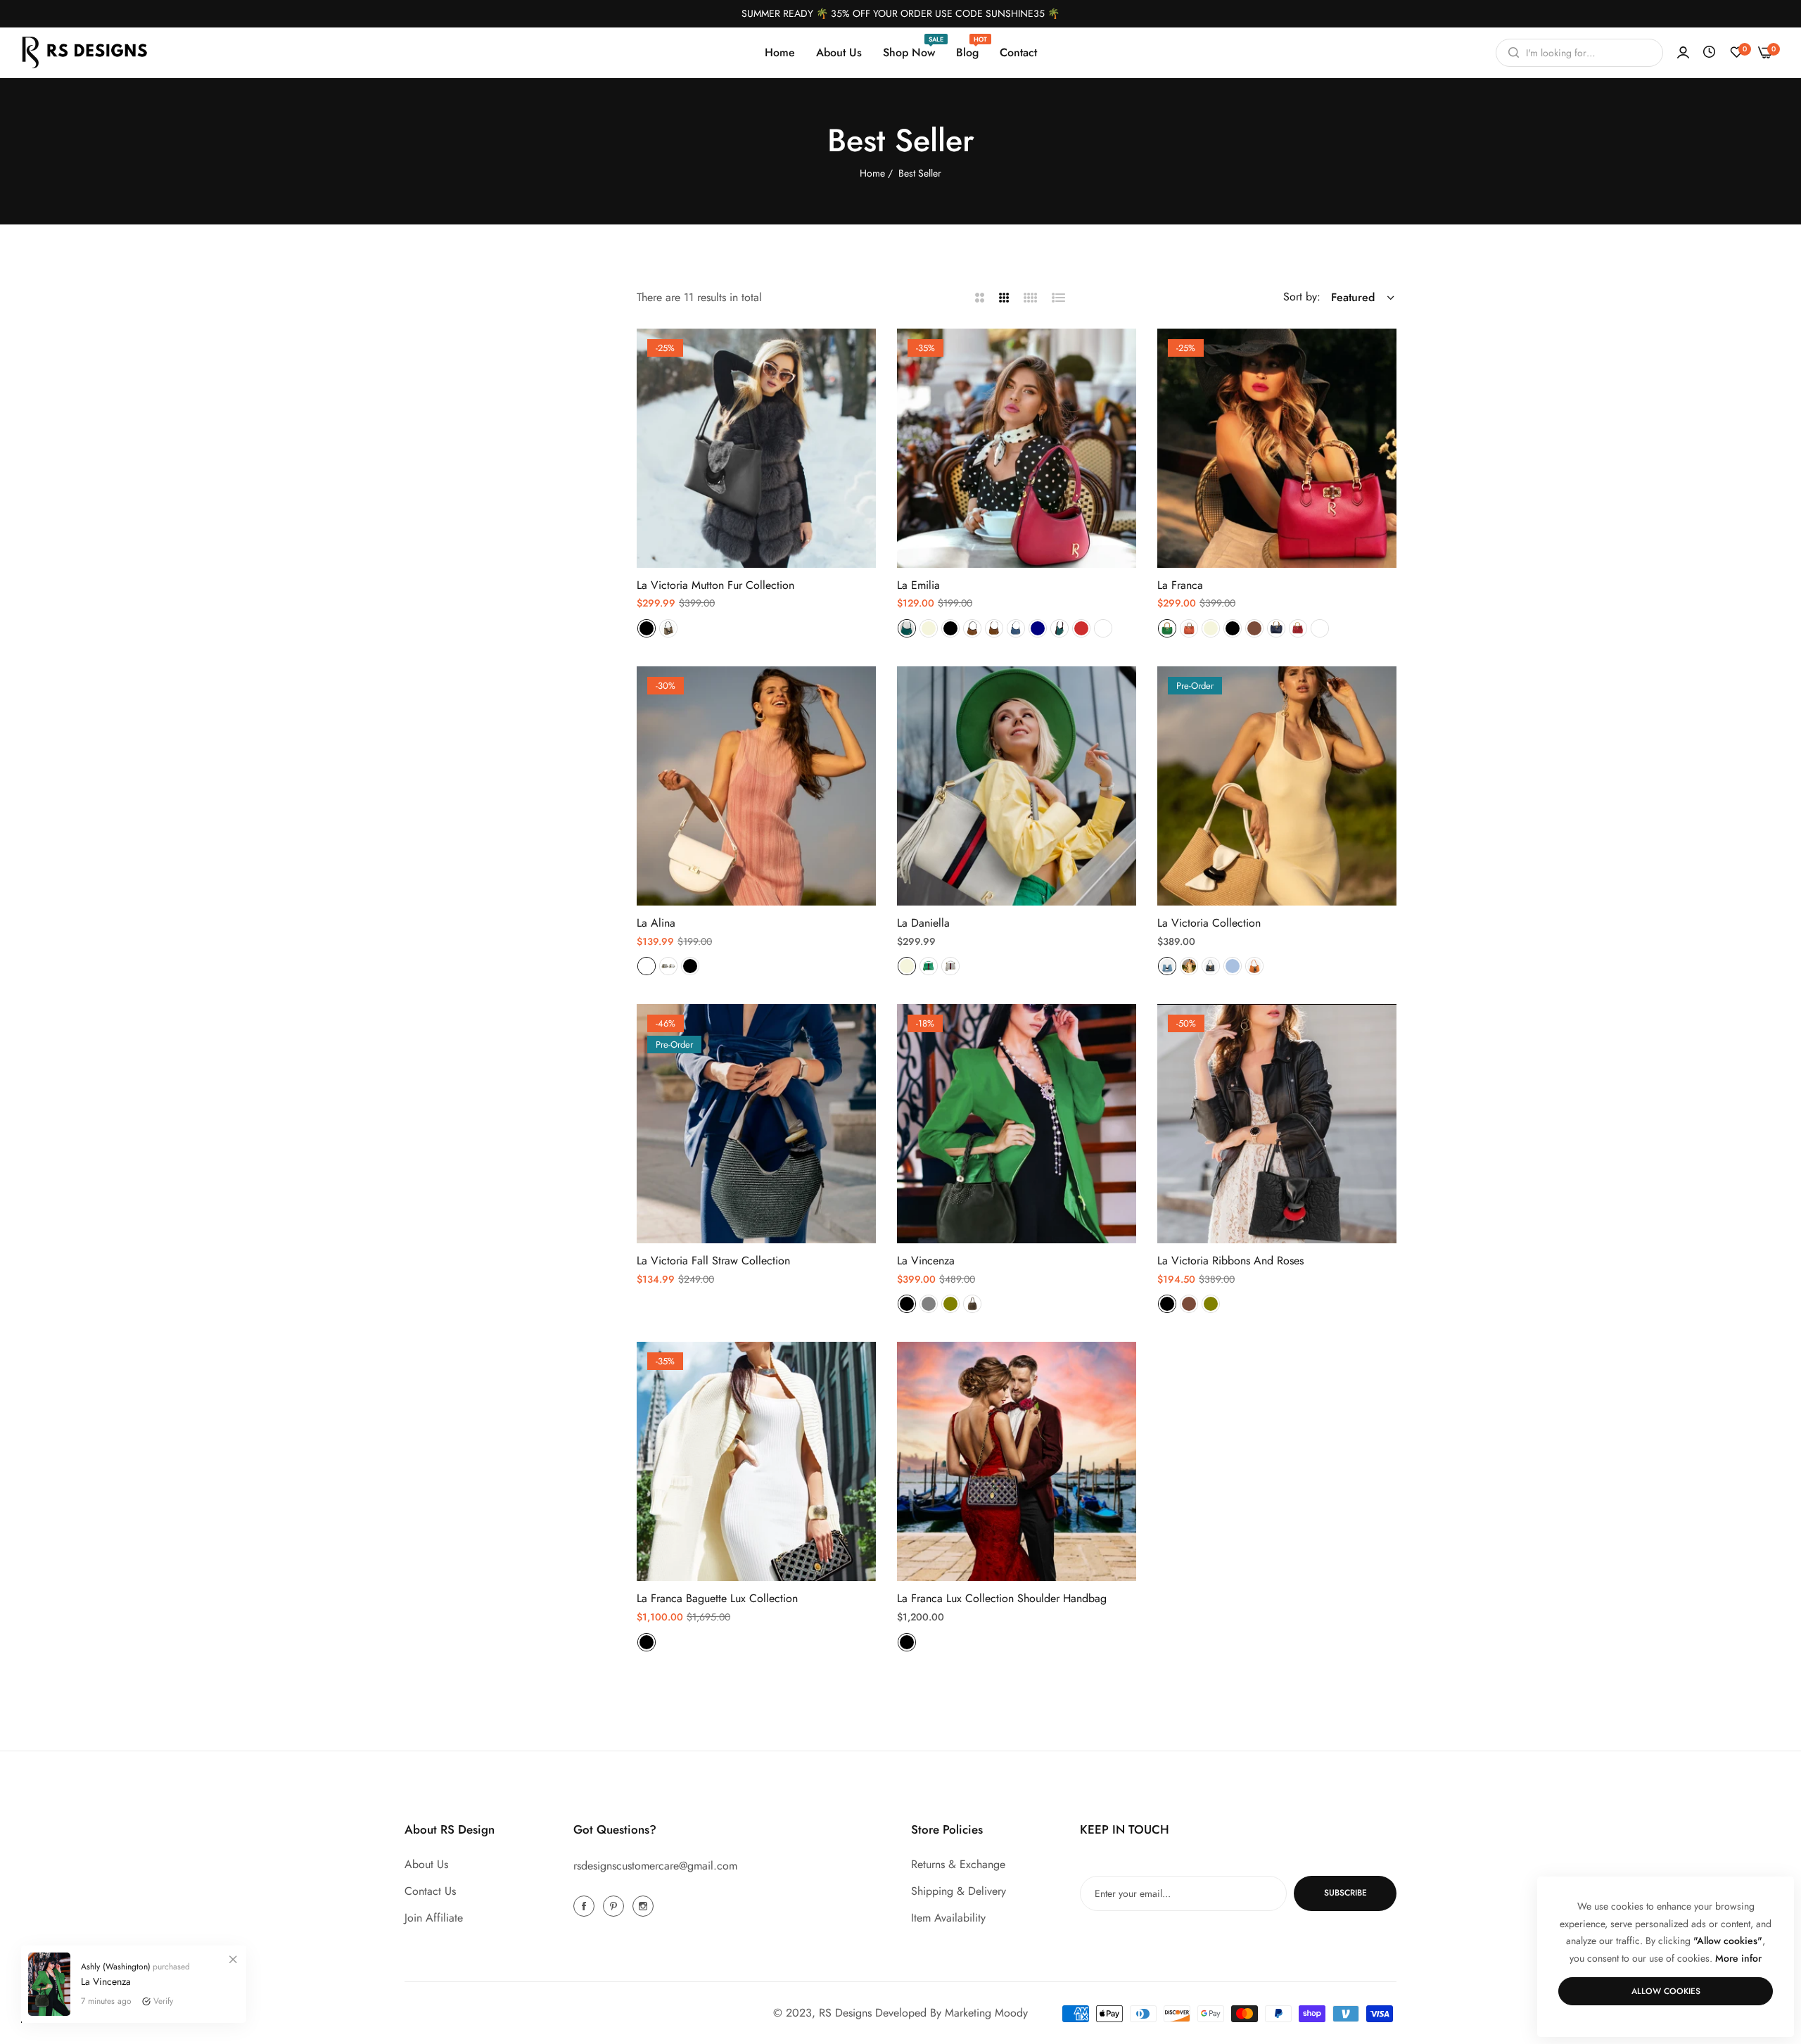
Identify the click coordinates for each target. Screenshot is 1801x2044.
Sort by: (1302, 297)
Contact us (430, 1891)
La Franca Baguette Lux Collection (717, 1599)
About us (426, 1864)
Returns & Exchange (958, 1864)
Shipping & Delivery (959, 1891)
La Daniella (923, 923)
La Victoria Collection (1209, 923)
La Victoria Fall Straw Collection (713, 1261)
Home (872, 173)
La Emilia (918, 586)
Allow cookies (1666, 1991)
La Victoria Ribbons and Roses (1230, 1261)
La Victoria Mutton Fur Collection (715, 586)
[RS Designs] (84, 52)
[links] (586, 1905)
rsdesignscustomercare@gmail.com (655, 1866)
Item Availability (948, 1918)
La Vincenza (926, 1261)
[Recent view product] (1709, 52)
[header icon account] (1683, 53)
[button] (860, 355)
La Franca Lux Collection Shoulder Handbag (1002, 1599)
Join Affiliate (434, 1918)
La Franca (1180, 586)
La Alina (656, 923)
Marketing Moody (986, 2013)
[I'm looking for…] (1510, 53)
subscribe (1345, 1893)
